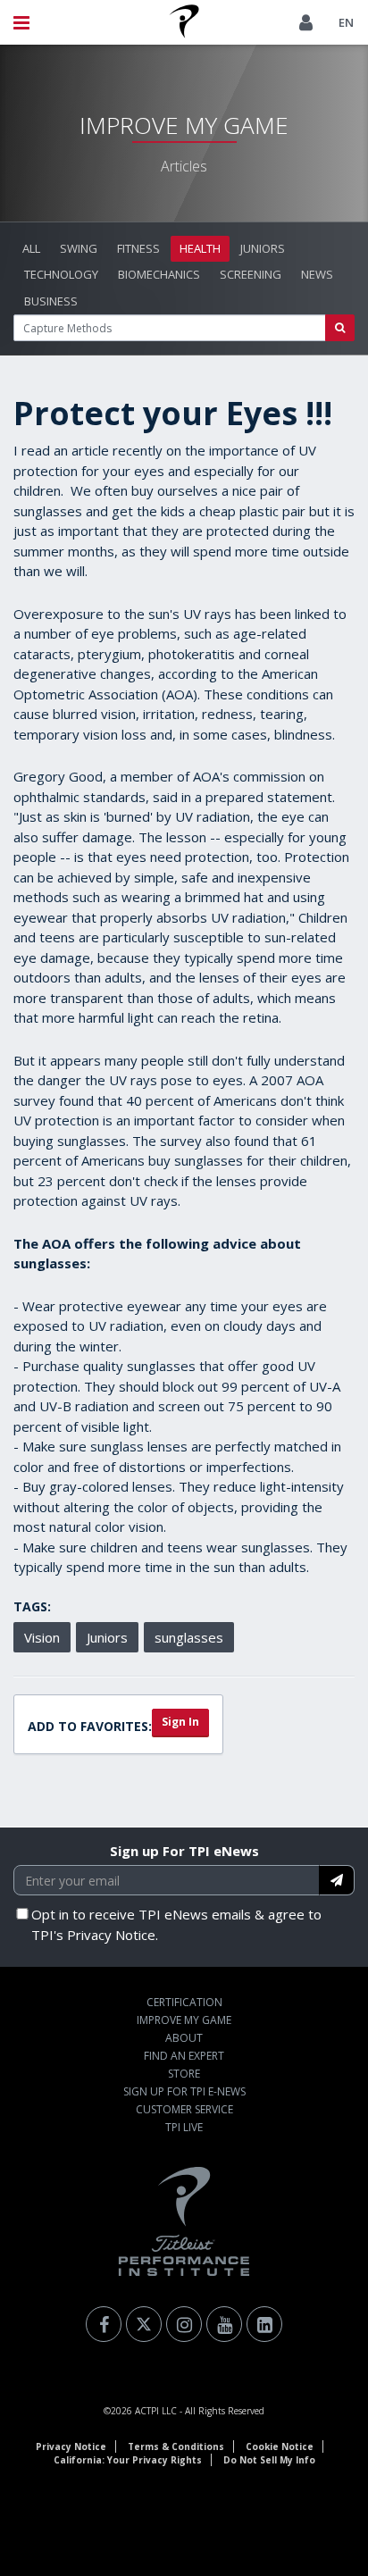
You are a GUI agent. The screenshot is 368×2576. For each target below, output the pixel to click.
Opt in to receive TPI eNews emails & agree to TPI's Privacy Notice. (176, 1924)
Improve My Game (184, 2020)
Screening (251, 274)
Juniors (263, 248)
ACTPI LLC (156, 2411)
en (346, 22)
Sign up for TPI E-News (184, 2091)
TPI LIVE (184, 2127)
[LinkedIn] (264, 2324)
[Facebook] (104, 2324)
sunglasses (189, 1637)
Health (200, 248)
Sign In (180, 1722)
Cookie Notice (280, 2446)
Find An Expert (184, 2056)
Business (51, 301)
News (317, 274)
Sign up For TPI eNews (184, 1851)
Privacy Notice (71, 2446)
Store (184, 2074)
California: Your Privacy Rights (128, 2460)
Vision (42, 1637)
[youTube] (224, 2324)
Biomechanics (159, 274)
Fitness (138, 248)
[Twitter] (144, 2324)
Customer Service (184, 2109)
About (184, 2038)
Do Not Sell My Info (269, 2460)
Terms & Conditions (176, 2446)
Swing (79, 248)
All (31, 248)
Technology (61, 274)
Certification (184, 2002)
